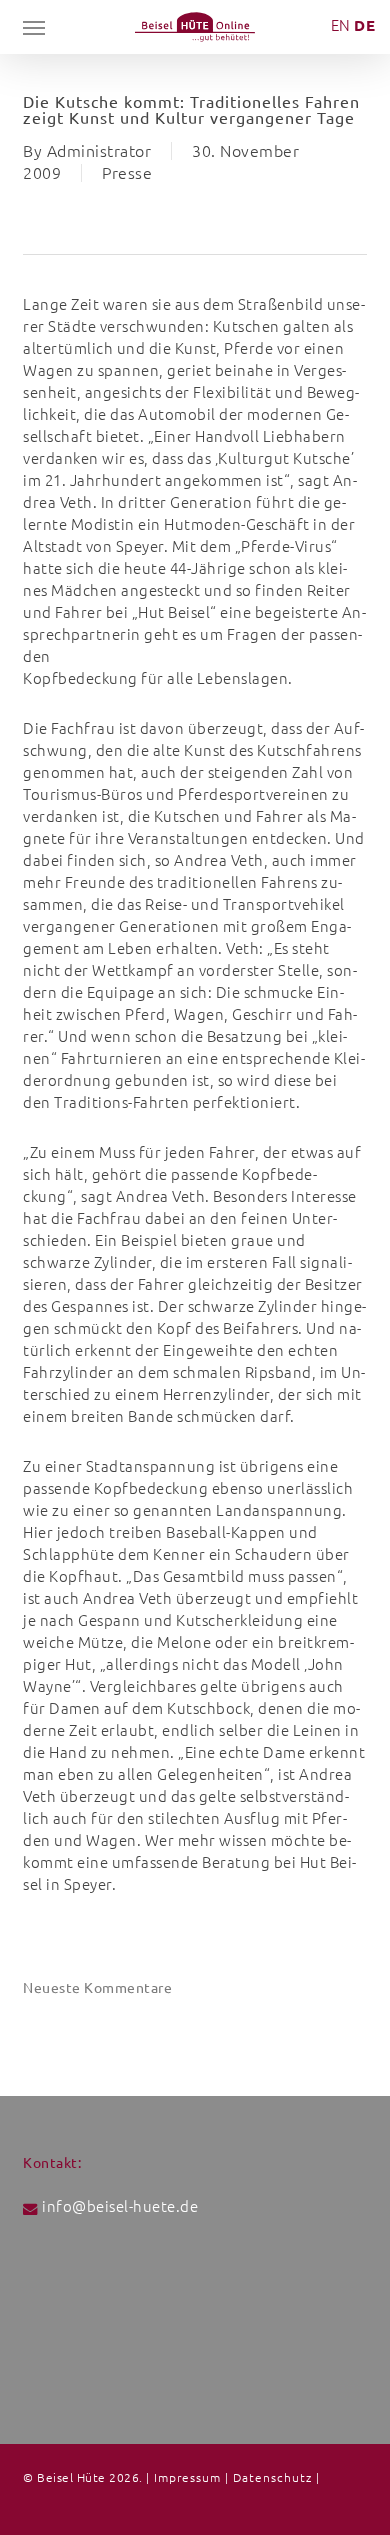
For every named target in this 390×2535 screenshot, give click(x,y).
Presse (127, 173)
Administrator (99, 151)
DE (364, 25)
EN (341, 25)
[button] (34, 27)
